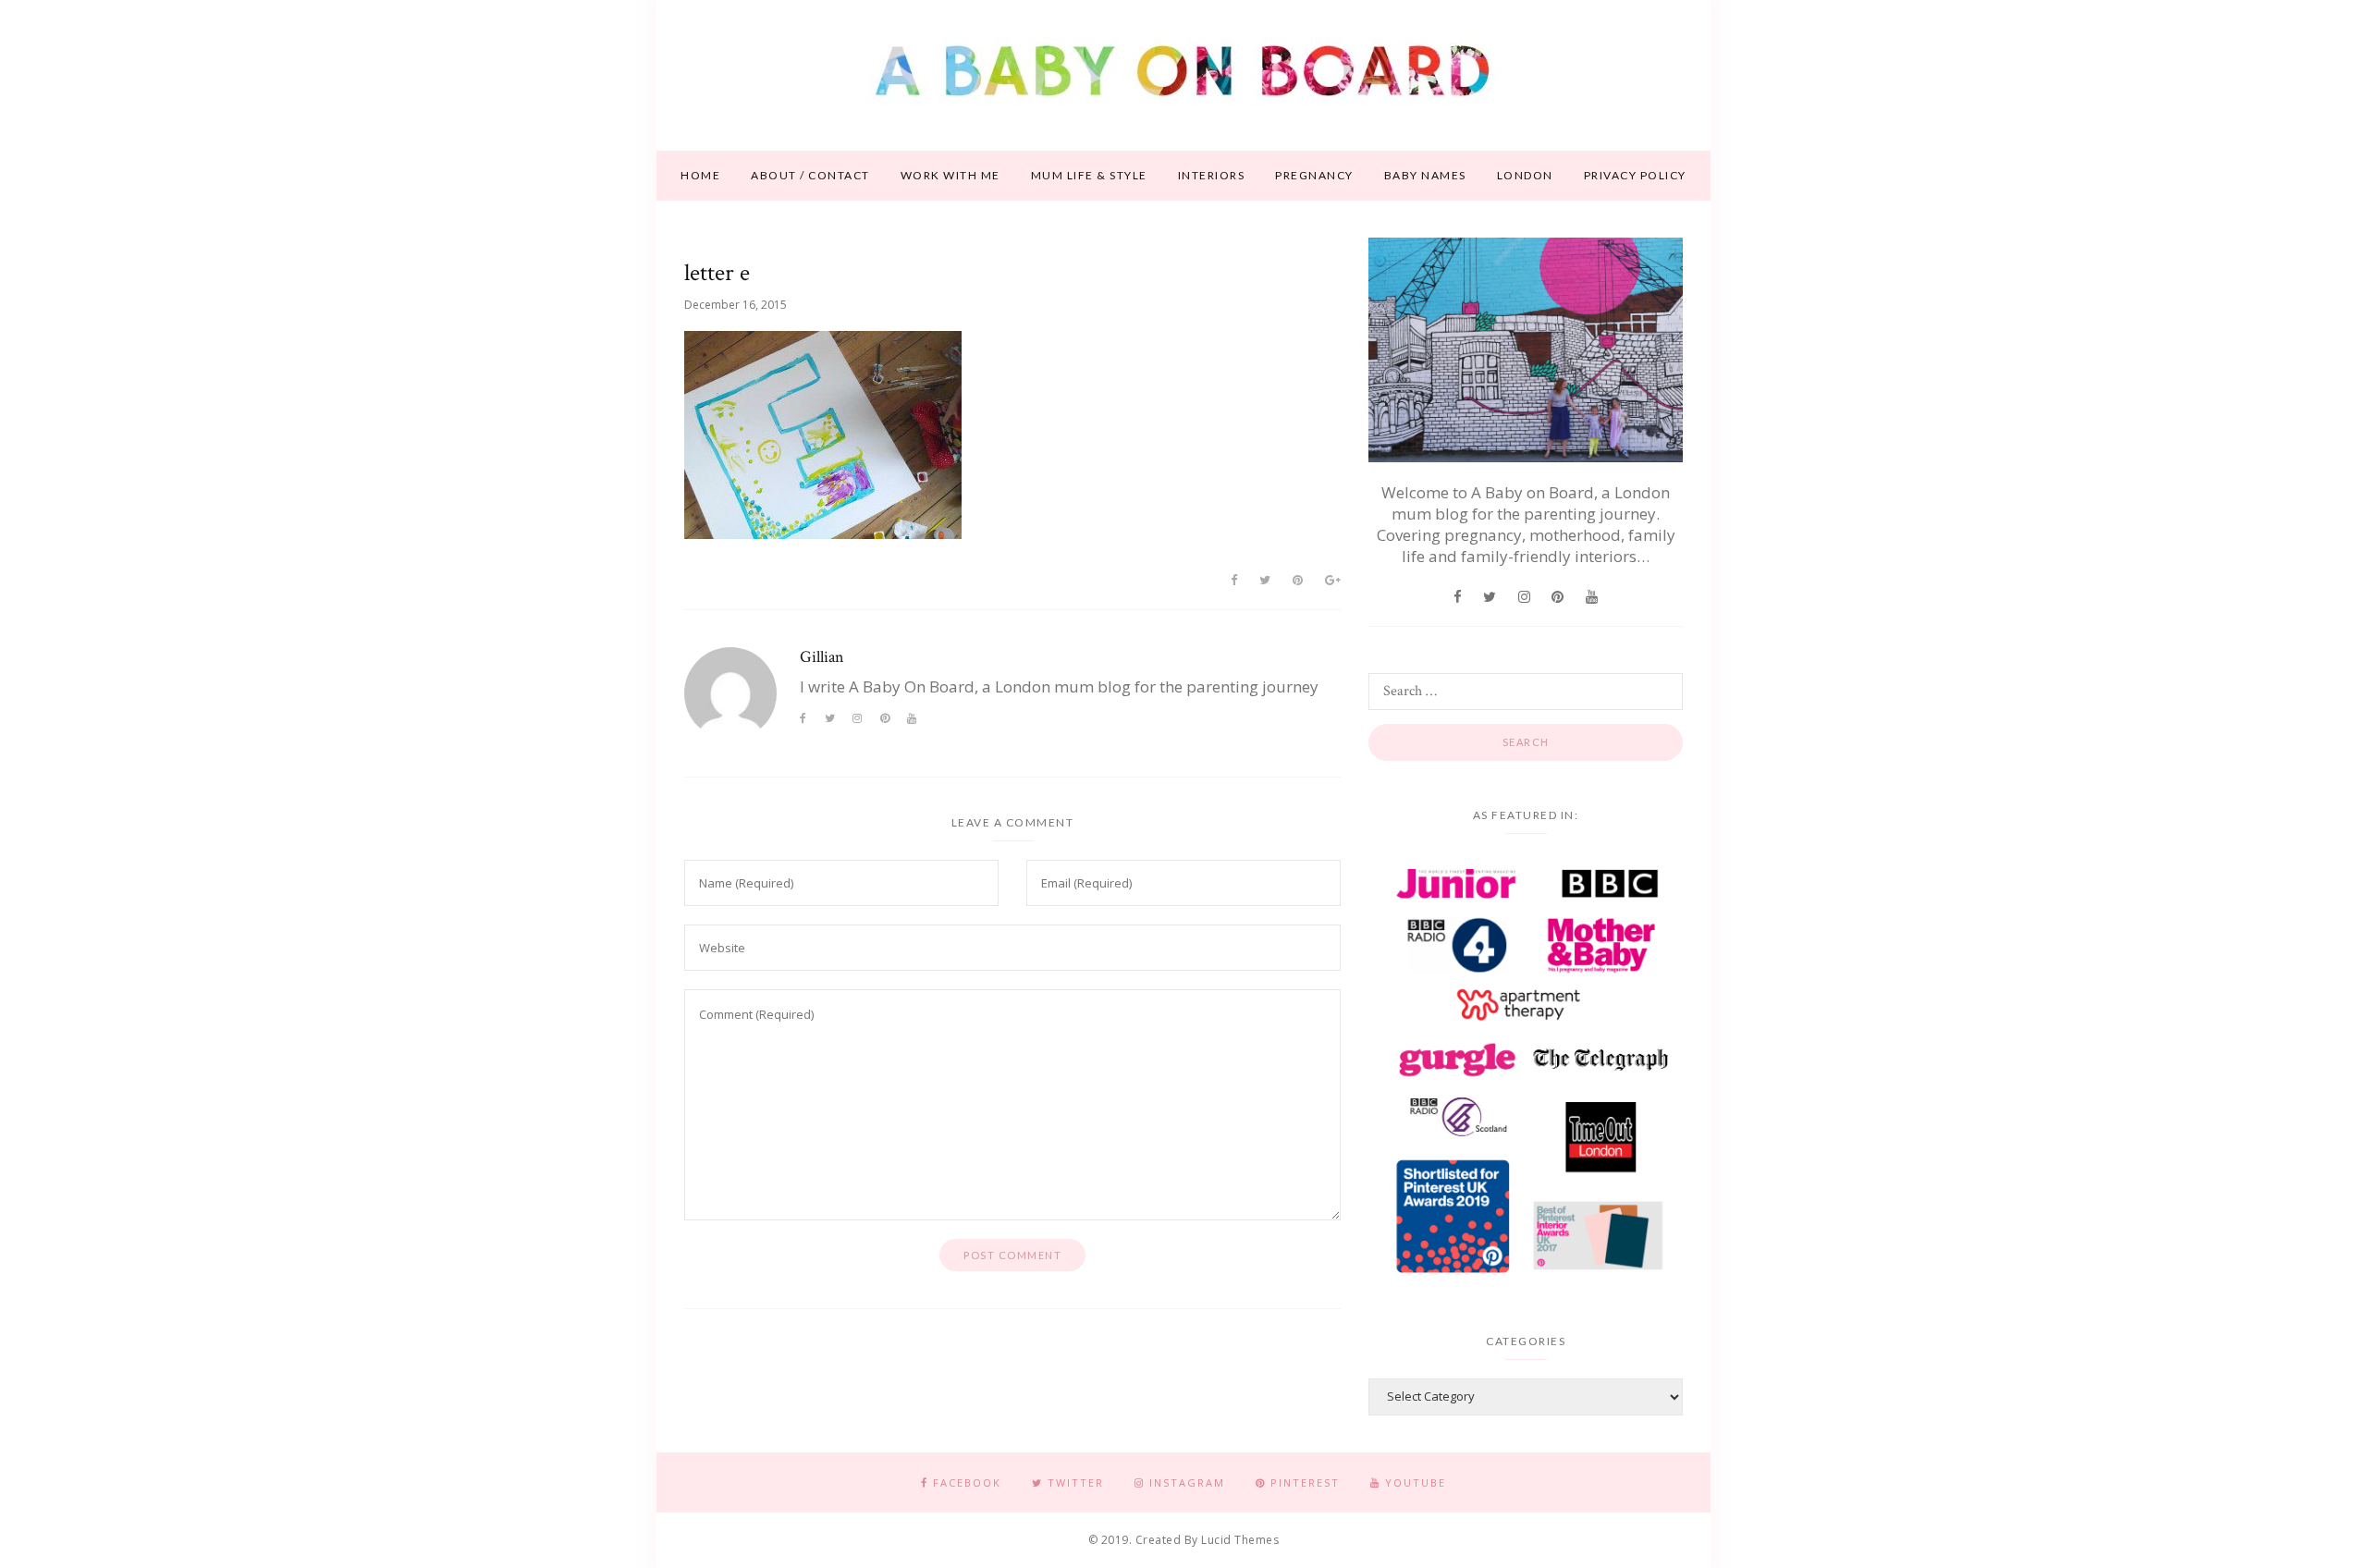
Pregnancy (1314, 175)
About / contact (810, 175)
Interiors (1212, 175)
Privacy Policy (1635, 175)
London (1525, 175)
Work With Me (950, 175)
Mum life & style (1089, 175)
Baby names (1425, 175)
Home (700, 175)
